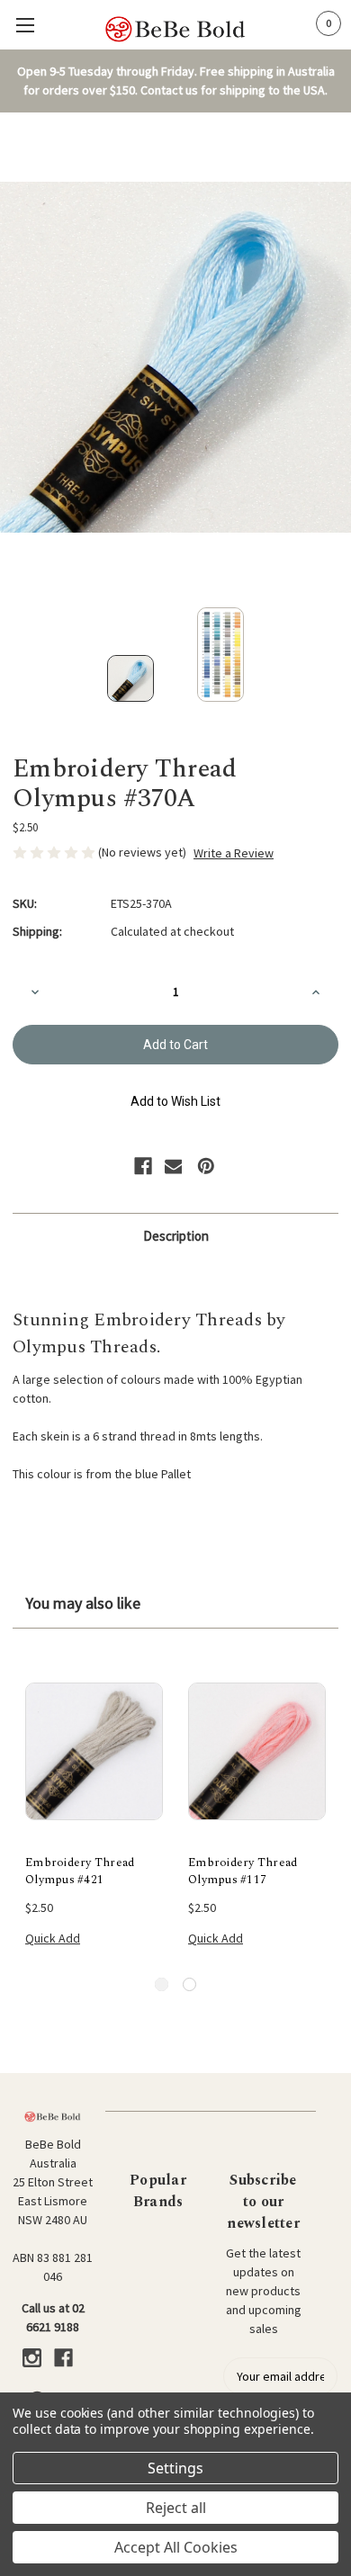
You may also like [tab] (83, 1603)
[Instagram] (32, 2358)
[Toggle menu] (25, 25)
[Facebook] (143, 1166)
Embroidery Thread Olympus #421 (80, 1872)
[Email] (174, 1166)
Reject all (176, 2508)
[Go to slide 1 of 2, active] (162, 1984)
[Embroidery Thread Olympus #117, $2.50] (257, 1751)
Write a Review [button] (234, 853)
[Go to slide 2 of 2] (189, 1984)
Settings (175, 2468)
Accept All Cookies (176, 2547)
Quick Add (53, 1938)
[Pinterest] (206, 1166)
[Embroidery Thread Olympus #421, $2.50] (94, 1751)
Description (176, 1236)
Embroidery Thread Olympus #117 (243, 1872)
